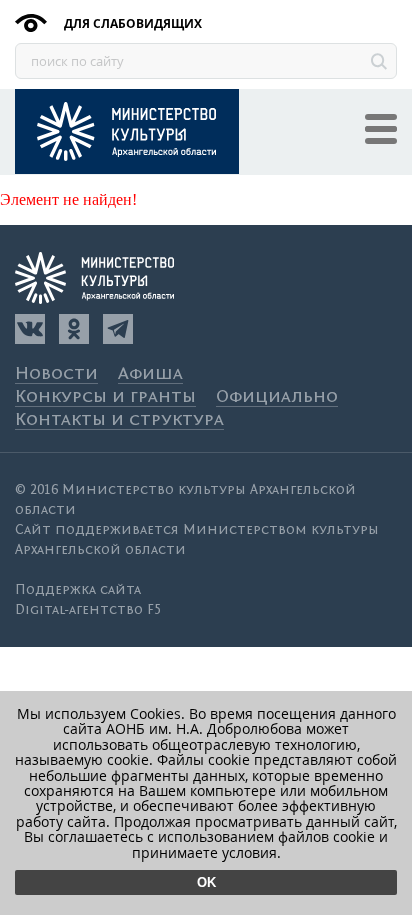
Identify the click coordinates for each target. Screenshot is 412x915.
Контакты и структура (119, 420)
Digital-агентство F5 (88, 610)
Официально (277, 397)
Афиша (150, 374)
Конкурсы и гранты (105, 397)
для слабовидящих (131, 23)
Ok (206, 882)
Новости (56, 374)
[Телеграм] (118, 329)
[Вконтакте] (30, 329)
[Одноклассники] (74, 329)
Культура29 (127, 131)
